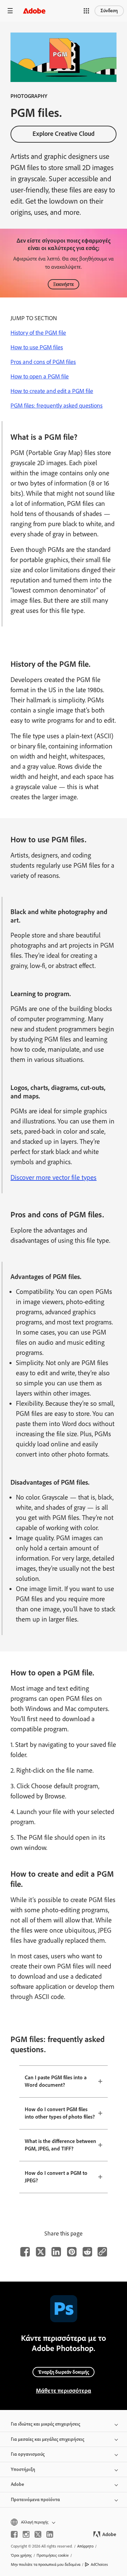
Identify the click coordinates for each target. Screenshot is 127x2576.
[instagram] (26, 2534)
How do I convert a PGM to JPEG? (56, 2177)
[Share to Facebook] (25, 2252)
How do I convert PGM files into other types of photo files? (60, 2113)
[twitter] (38, 2534)
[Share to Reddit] (87, 2252)
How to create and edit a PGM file (52, 391)
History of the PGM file (38, 333)
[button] (86, 11)
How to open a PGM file (40, 376)
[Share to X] (41, 2252)
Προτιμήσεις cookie (53, 2555)
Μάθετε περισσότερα (63, 2391)
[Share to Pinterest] (72, 2252)
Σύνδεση (109, 11)
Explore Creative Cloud (63, 134)
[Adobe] (34, 11)
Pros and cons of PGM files (43, 362)
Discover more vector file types (54, 1177)
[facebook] (14, 2534)
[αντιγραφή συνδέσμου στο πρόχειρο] (102, 2252)
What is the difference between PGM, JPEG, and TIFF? (60, 2145)
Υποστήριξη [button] (23, 2469)
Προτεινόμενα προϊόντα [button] (35, 2500)
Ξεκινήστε (63, 284)
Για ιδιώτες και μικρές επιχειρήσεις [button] (46, 2424)
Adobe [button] (17, 2484)
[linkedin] (50, 2534)
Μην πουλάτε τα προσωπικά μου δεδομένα (46, 2564)
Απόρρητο (85, 2546)
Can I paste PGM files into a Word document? (56, 2081)
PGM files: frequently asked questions (57, 406)
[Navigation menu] (10, 11)
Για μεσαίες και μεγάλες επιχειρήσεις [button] (48, 2439)
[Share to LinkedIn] (56, 2252)
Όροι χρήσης (21, 2555)
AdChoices (99, 2564)
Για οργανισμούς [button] (28, 2454)
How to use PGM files (37, 347)
